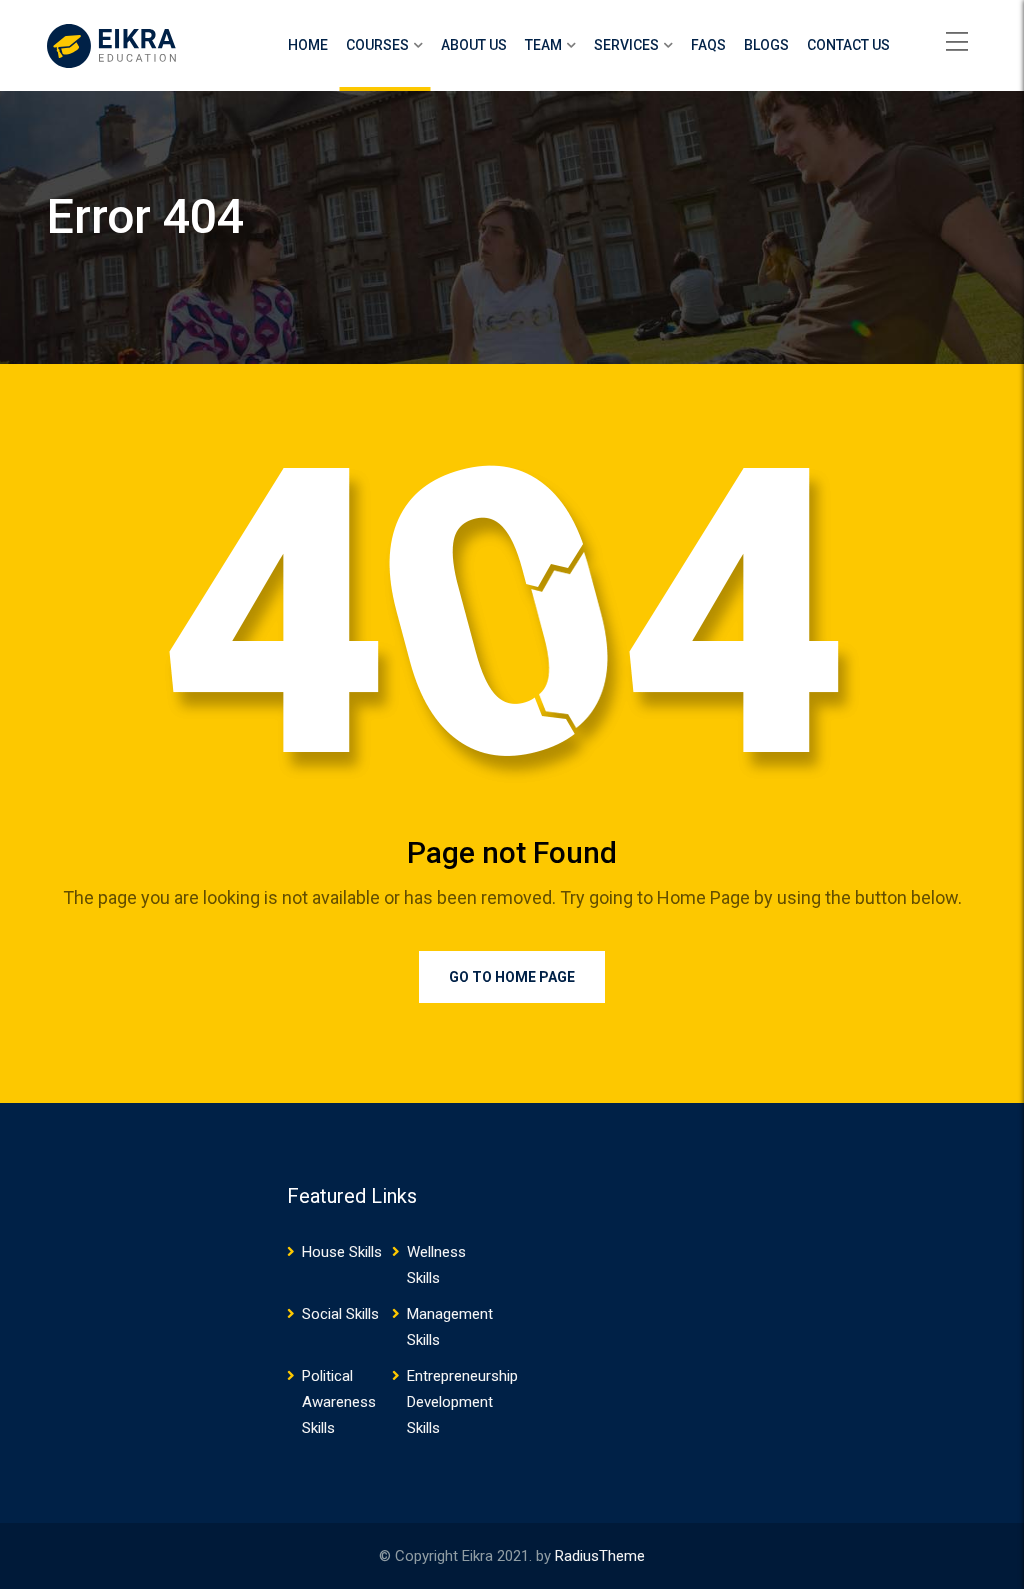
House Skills (342, 1252)
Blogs (766, 45)
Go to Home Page (512, 977)
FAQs (708, 45)
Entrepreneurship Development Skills (462, 1402)
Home (308, 45)
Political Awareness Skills (339, 1402)
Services (626, 45)
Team (543, 45)
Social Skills (340, 1314)
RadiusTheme (600, 1556)
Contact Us (848, 45)
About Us (474, 45)
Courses (377, 45)
